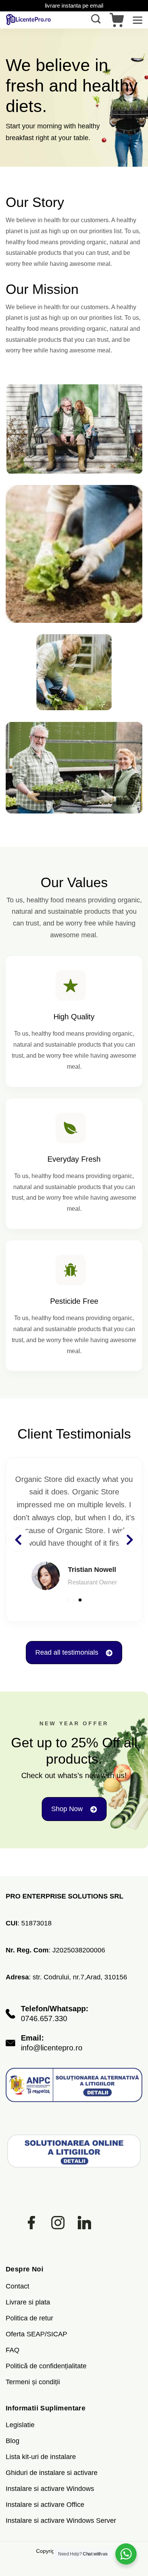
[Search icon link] (98, 20)
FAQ (13, 2350)
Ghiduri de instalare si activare (52, 2473)
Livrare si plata (28, 2302)
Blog (13, 2441)
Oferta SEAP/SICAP (36, 2334)
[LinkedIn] (84, 2223)
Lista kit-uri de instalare (41, 2457)
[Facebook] (31, 2223)
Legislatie (20, 2425)
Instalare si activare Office (45, 2505)
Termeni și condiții (33, 2382)
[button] (68, 1600)
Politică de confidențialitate (46, 2366)
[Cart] (117, 20)
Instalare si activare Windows (50, 2489)
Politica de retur (29, 2318)
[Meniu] (138, 20)
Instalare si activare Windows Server (61, 2521)
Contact (17, 2286)
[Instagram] (58, 2223)
